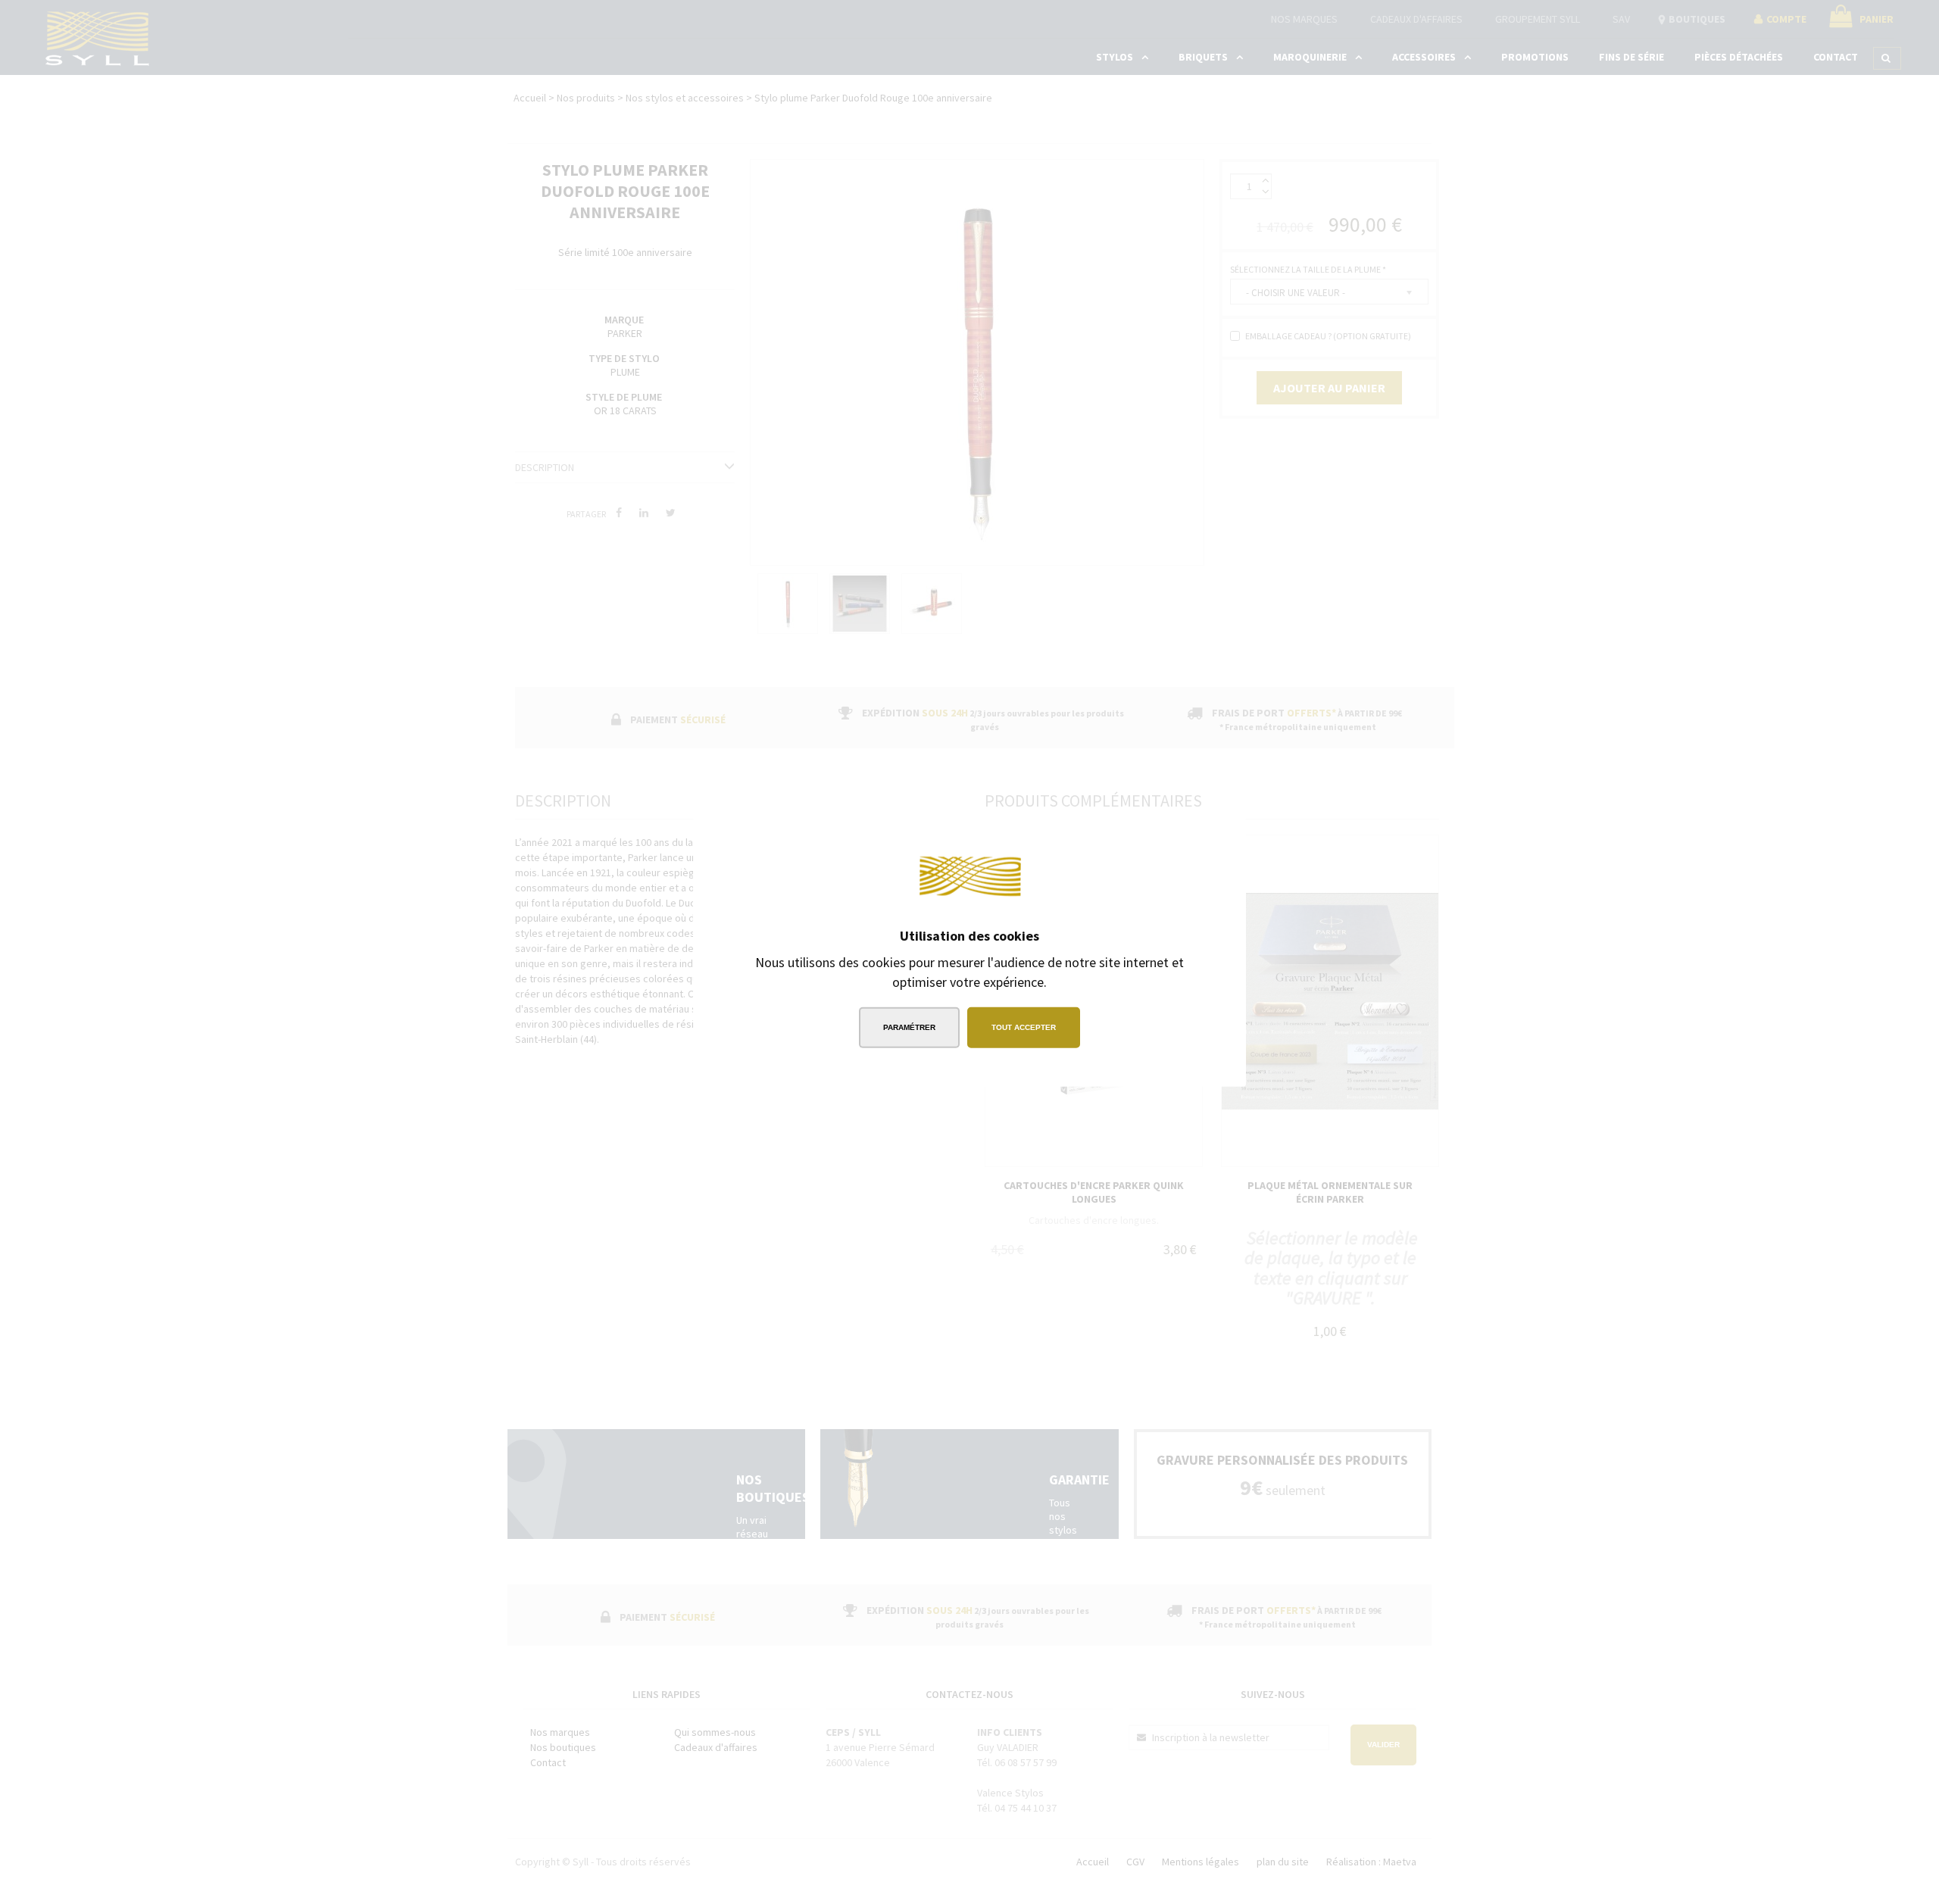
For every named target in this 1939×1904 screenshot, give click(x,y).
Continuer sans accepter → (1147, 840)
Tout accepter (1024, 1027)
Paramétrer (909, 1027)
